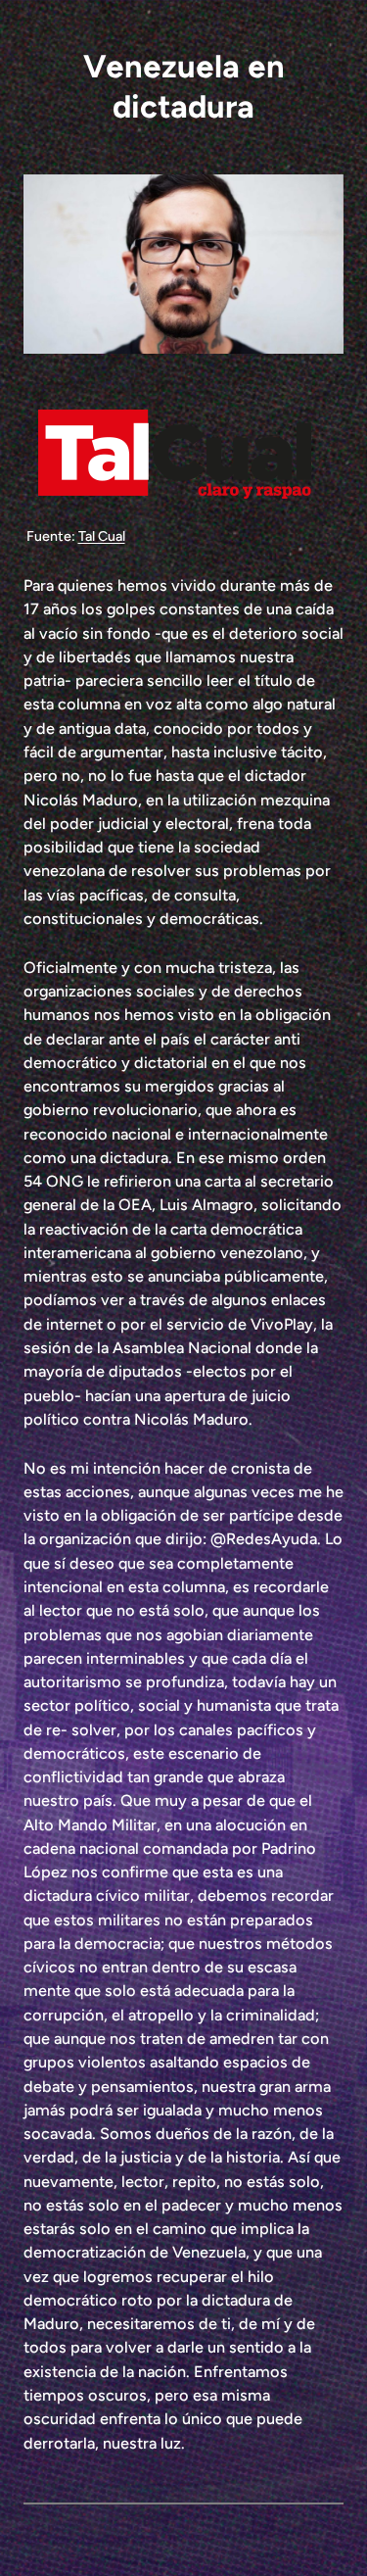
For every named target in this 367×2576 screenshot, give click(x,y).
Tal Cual (102, 536)
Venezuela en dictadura (184, 86)
